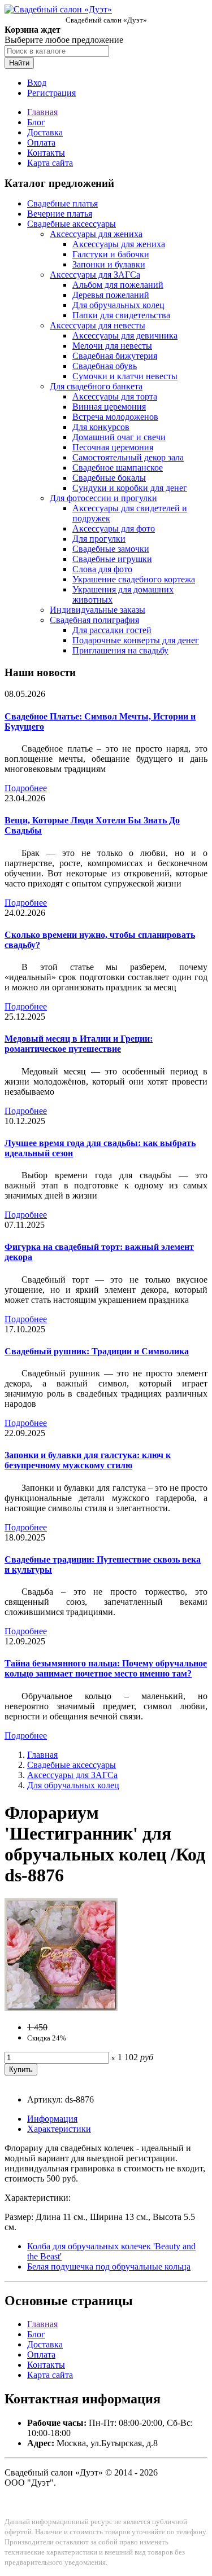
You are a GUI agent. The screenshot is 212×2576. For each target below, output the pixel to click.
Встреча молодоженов (115, 417)
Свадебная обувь (105, 366)
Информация (52, 2119)
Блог (36, 122)
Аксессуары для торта (115, 396)
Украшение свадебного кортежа (134, 579)
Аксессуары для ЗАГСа (95, 275)
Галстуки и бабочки (111, 254)
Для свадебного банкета (96, 386)
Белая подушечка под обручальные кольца (109, 2266)
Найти (19, 63)
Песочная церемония (113, 447)
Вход (37, 83)
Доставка (45, 132)
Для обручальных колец (118, 305)
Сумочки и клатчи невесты (125, 376)
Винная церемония (109, 407)
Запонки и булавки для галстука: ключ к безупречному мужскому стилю (88, 1460)
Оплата (41, 142)
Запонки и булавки (109, 264)
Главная (42, 112)
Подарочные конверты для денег (136, 640)
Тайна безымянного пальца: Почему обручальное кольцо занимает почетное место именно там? (106, 1668)
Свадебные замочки (111, 549)
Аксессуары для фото (114, 528)
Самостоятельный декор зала (128, 457)
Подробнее (26, 788)
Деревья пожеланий (111, 295)
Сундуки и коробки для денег (130, 488)
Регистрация (51, 93)
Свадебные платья (62, 203)
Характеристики (59, 2129)
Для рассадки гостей (112, 630)
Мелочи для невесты (112, 346)
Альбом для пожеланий (118, 285)
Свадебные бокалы (109, 478)
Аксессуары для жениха (96, 234)
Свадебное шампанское (118, 468)
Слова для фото (102, 569)
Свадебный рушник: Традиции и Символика (97, 1351)
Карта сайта (50, 163)
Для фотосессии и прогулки (103, 498)
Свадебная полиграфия (94, 620)
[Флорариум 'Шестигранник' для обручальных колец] (61, 2008)
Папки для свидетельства (121, 315)
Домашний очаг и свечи (119, 437)
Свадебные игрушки (112, 559)
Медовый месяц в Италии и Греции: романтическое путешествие (79, 1044)
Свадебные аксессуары (72, 224)
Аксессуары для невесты (98, 325)
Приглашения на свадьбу (120, 650)
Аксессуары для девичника (125, 335)
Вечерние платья (60, 214)
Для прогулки (99, 539)
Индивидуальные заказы (98, 610)
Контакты (46, 153)
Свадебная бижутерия (115, 356)
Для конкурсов (101, 427)
